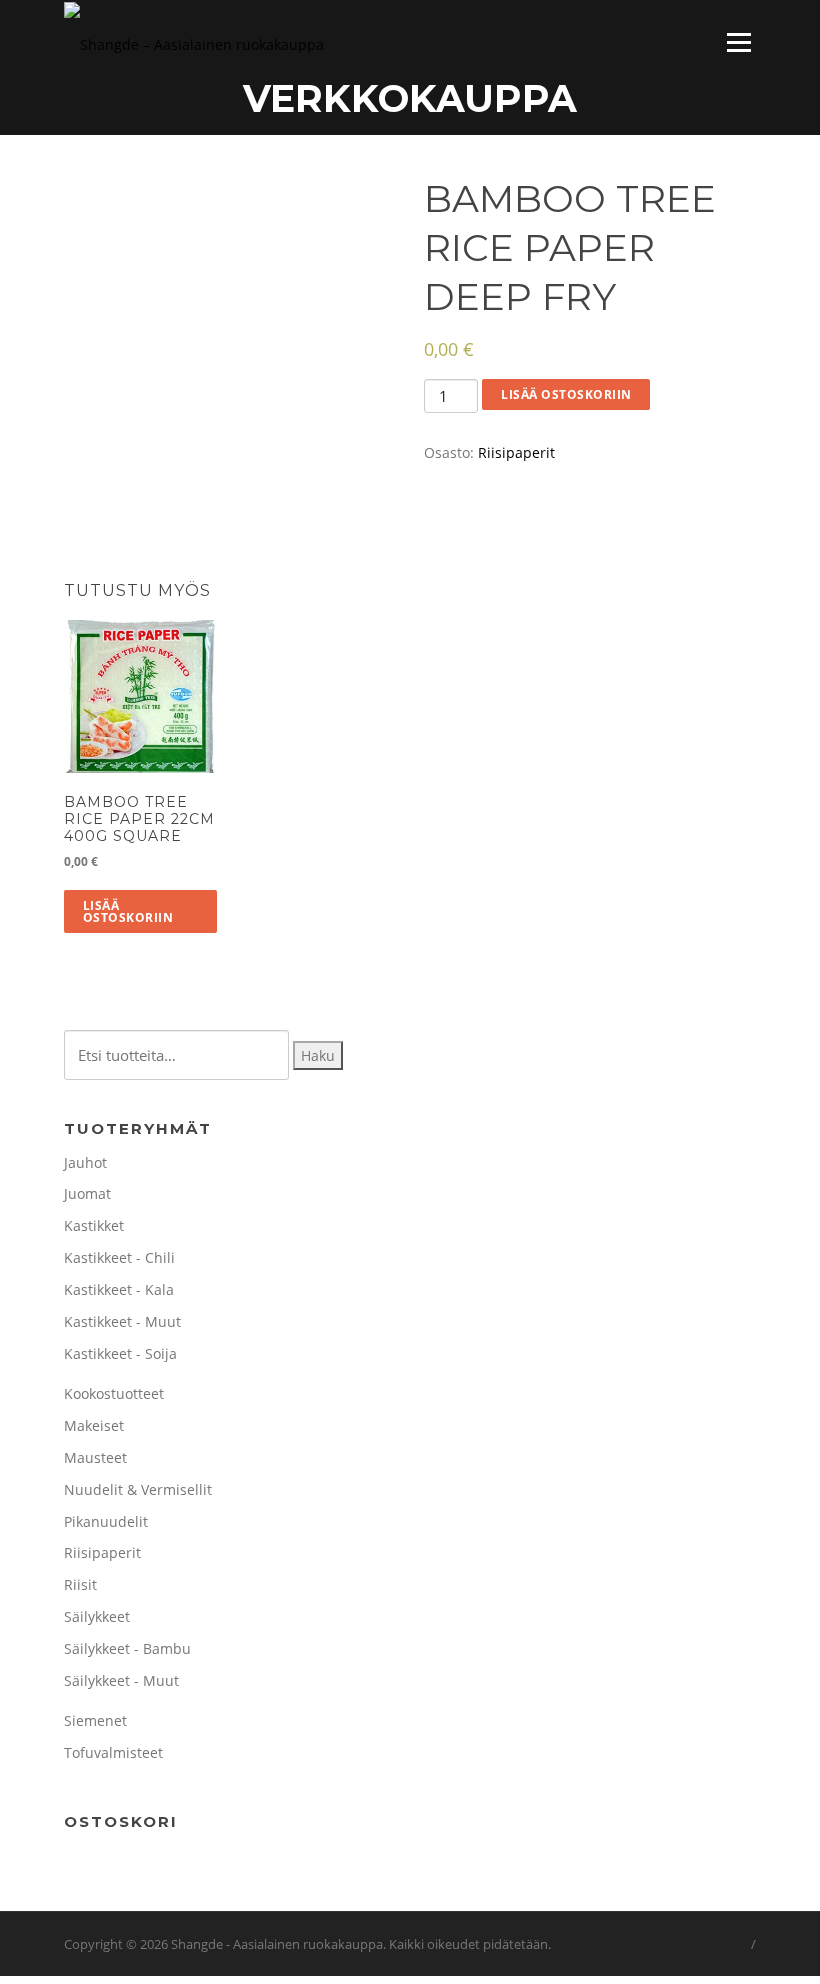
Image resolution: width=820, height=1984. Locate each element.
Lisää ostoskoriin (566, 394)
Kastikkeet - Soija (120, 1353)
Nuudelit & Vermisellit (138, 1489)
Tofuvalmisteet (113, 1752)
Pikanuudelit (106, 1521)
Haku (318, 1055)
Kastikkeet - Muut (122, 1321)
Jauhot (85, 1162)
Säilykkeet (97, 1616)
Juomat (87, 1193)
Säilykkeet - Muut (121, 1680)
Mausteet (95, 1457)
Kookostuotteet (114, 1393)
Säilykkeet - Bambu (127, 1648)
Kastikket (94, 1225)
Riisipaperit (516, 452)
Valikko (738, 42)
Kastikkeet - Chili (119, 1257)
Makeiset (94, 1425)
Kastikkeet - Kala (119, 1289)
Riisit (80, 1584)
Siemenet (95, 1720)
